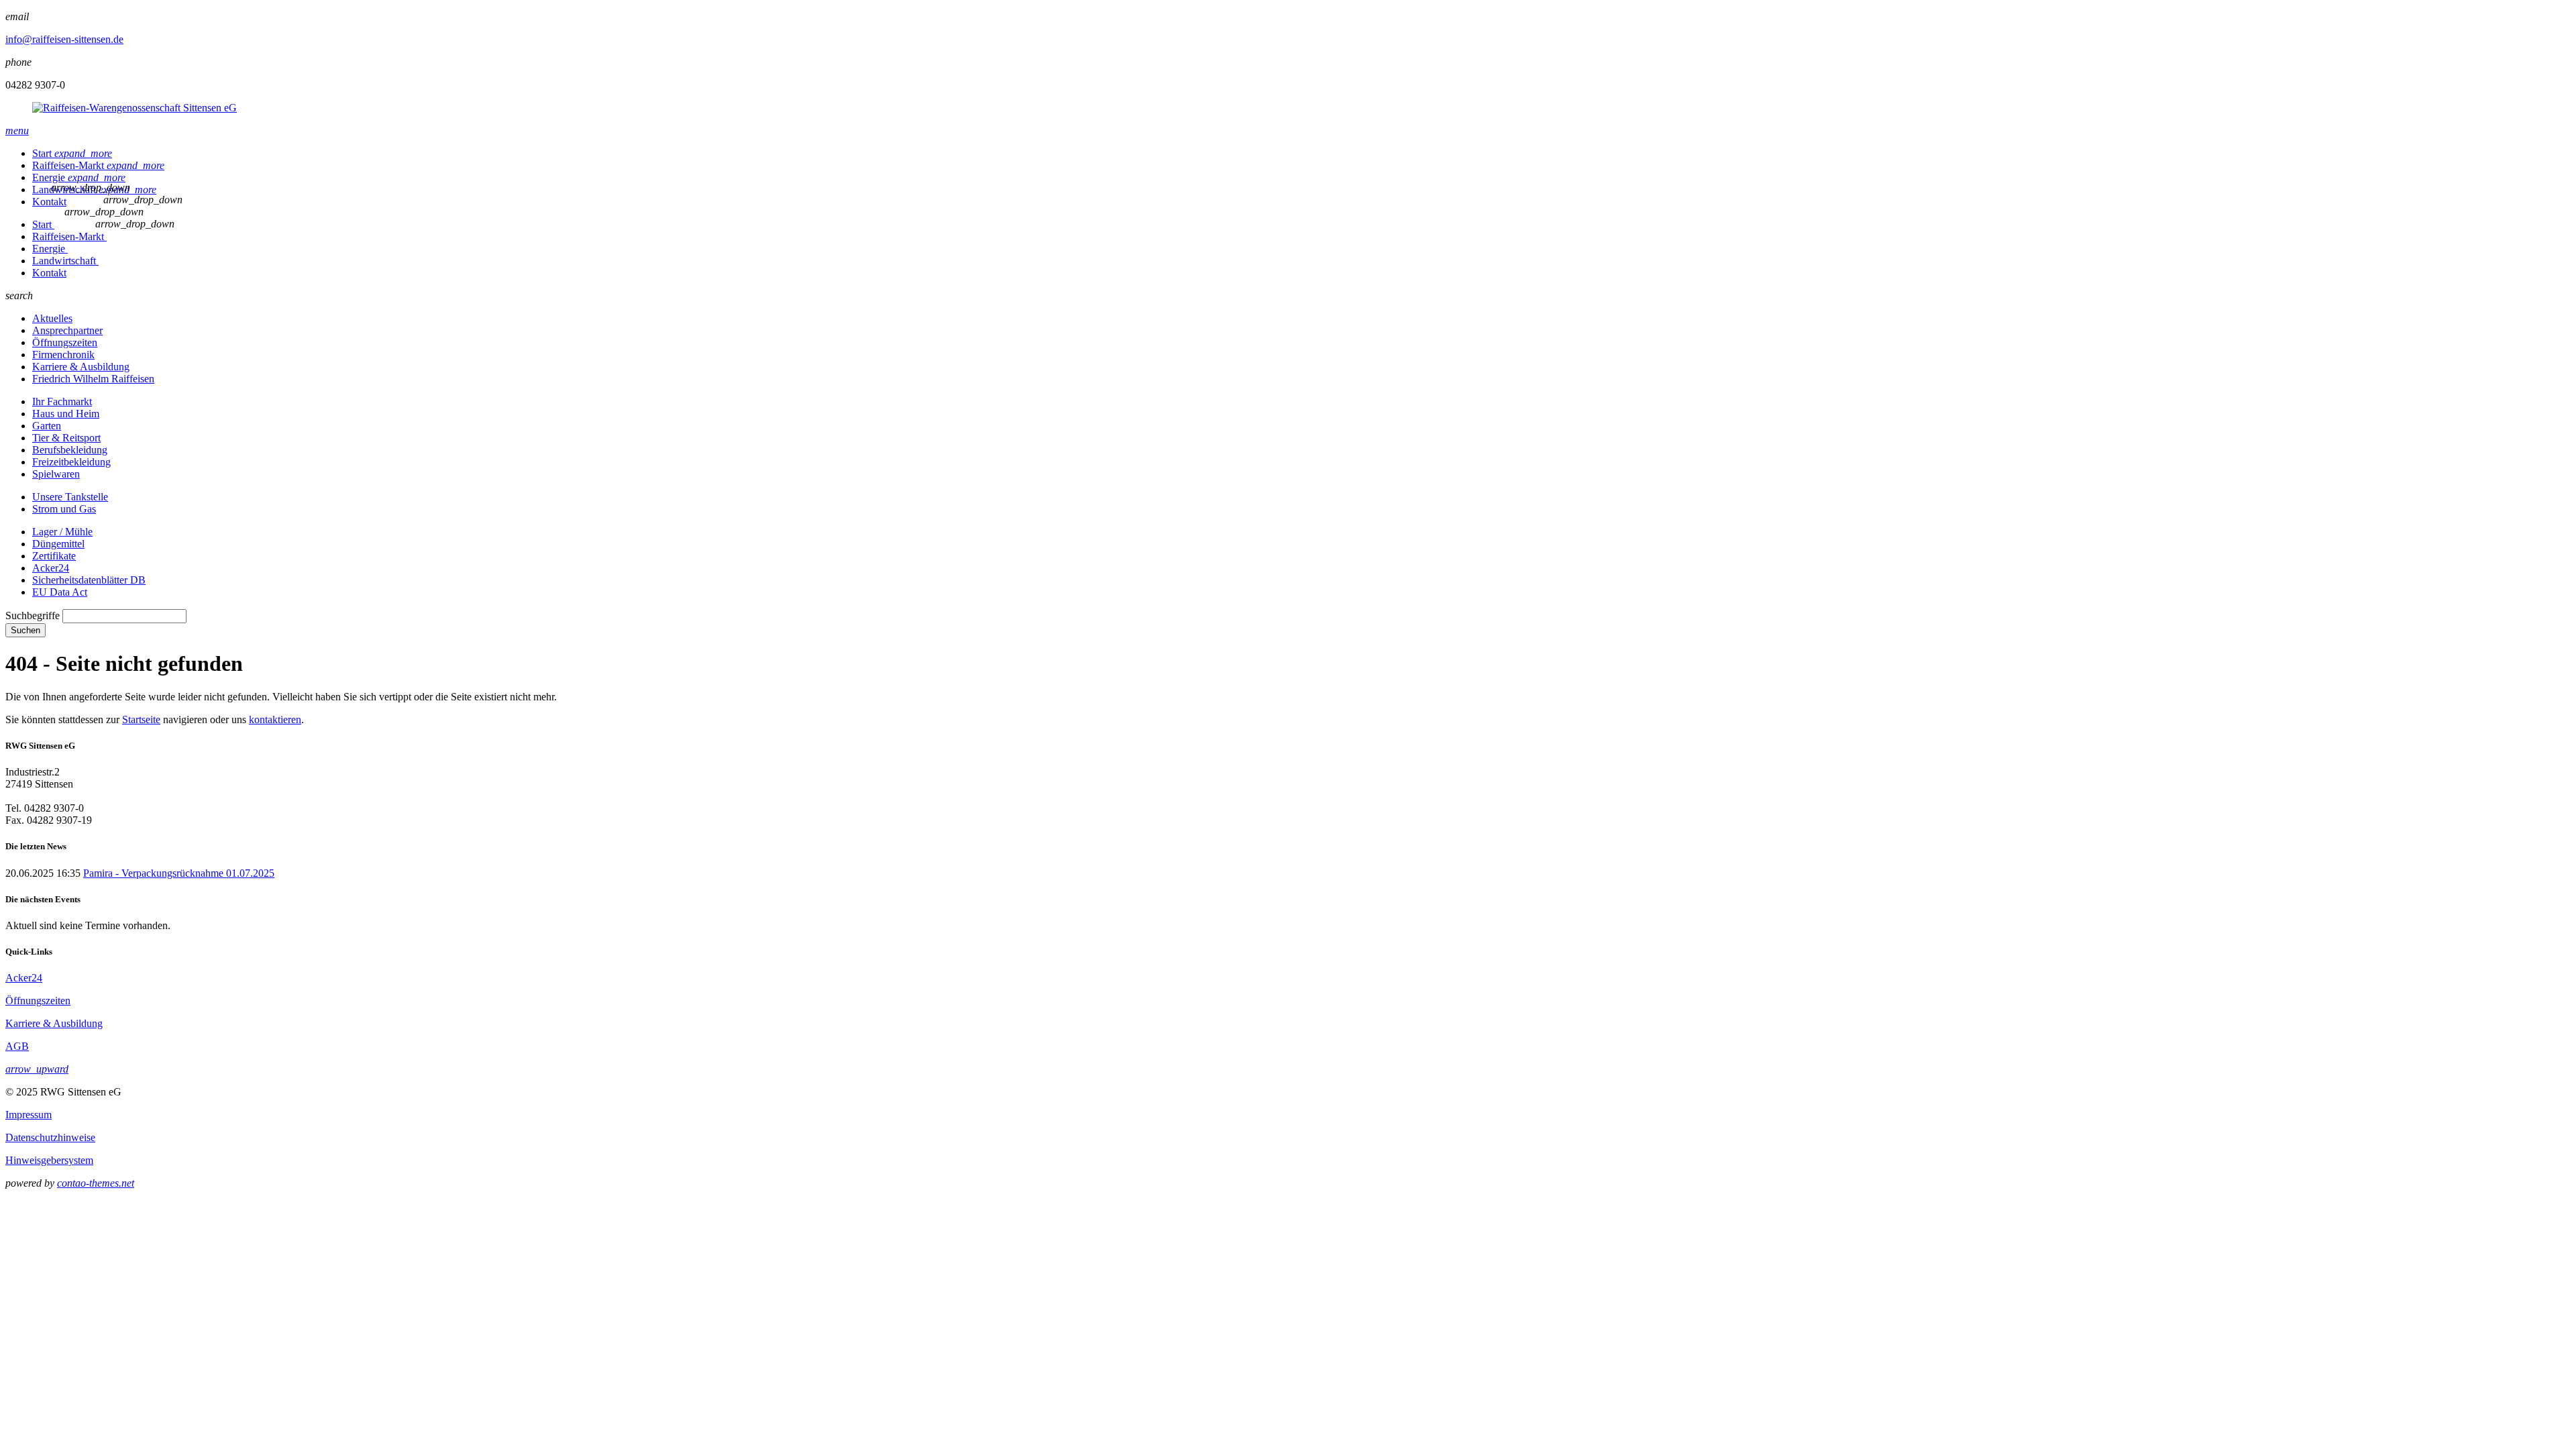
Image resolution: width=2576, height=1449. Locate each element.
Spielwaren (56, 474)
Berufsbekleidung (70, 450)
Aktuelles (52, 318)
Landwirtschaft (65, 261)
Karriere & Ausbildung (81, 367)
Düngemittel (58, 544)
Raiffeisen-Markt (98, 165)
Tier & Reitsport (66, 438)
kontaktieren (275, 719)
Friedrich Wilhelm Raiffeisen (93, 379)
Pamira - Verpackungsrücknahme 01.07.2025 (179, 873)
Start (72, 153)
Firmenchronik (63, 355)
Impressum (29, 1115)
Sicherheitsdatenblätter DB (89, 580)
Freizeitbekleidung (71, 462)
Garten (47, 426)
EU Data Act (60, 592)
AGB (17, 1046)
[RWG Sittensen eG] (1288, 108)
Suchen (25, 630)
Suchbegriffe (33, 615)
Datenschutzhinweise (50, 1137)
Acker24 (51, 568)
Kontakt (49, 202)
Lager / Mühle (62, 532)
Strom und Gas (64, 509)
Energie (79, 177)
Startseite (141, 719)
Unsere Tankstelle (70, 497)
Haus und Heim (66, 414)
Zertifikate (54, 556)
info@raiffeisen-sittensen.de (64, 39)
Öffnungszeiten (65, 342)
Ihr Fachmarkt (62, 401)
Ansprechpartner (67, 330)
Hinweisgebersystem (49, 1160)
